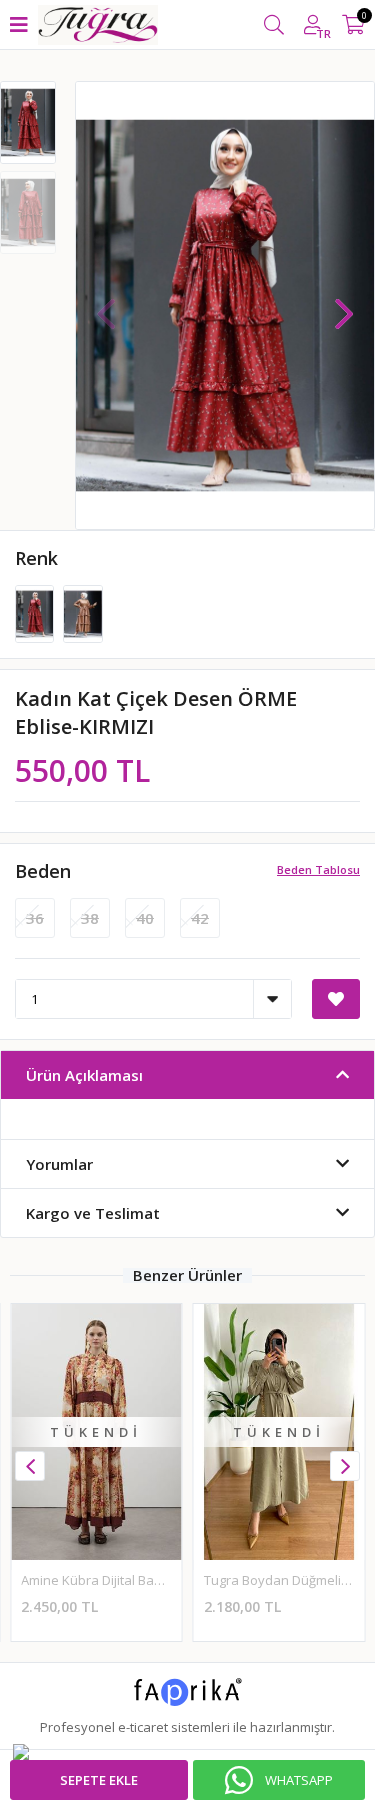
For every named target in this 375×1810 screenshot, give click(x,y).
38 (90, 918)
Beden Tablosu (318, 869)
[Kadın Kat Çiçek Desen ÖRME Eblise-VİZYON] (82, 613)
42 (200, 918)
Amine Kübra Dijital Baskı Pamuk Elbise (138, 1580)
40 (145, 918)
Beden (43, 871)
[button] (344, 304)
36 (35, 918)
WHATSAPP (299, 1780)
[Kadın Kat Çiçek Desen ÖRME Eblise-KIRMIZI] (36, 613)
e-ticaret (143, 1727)
